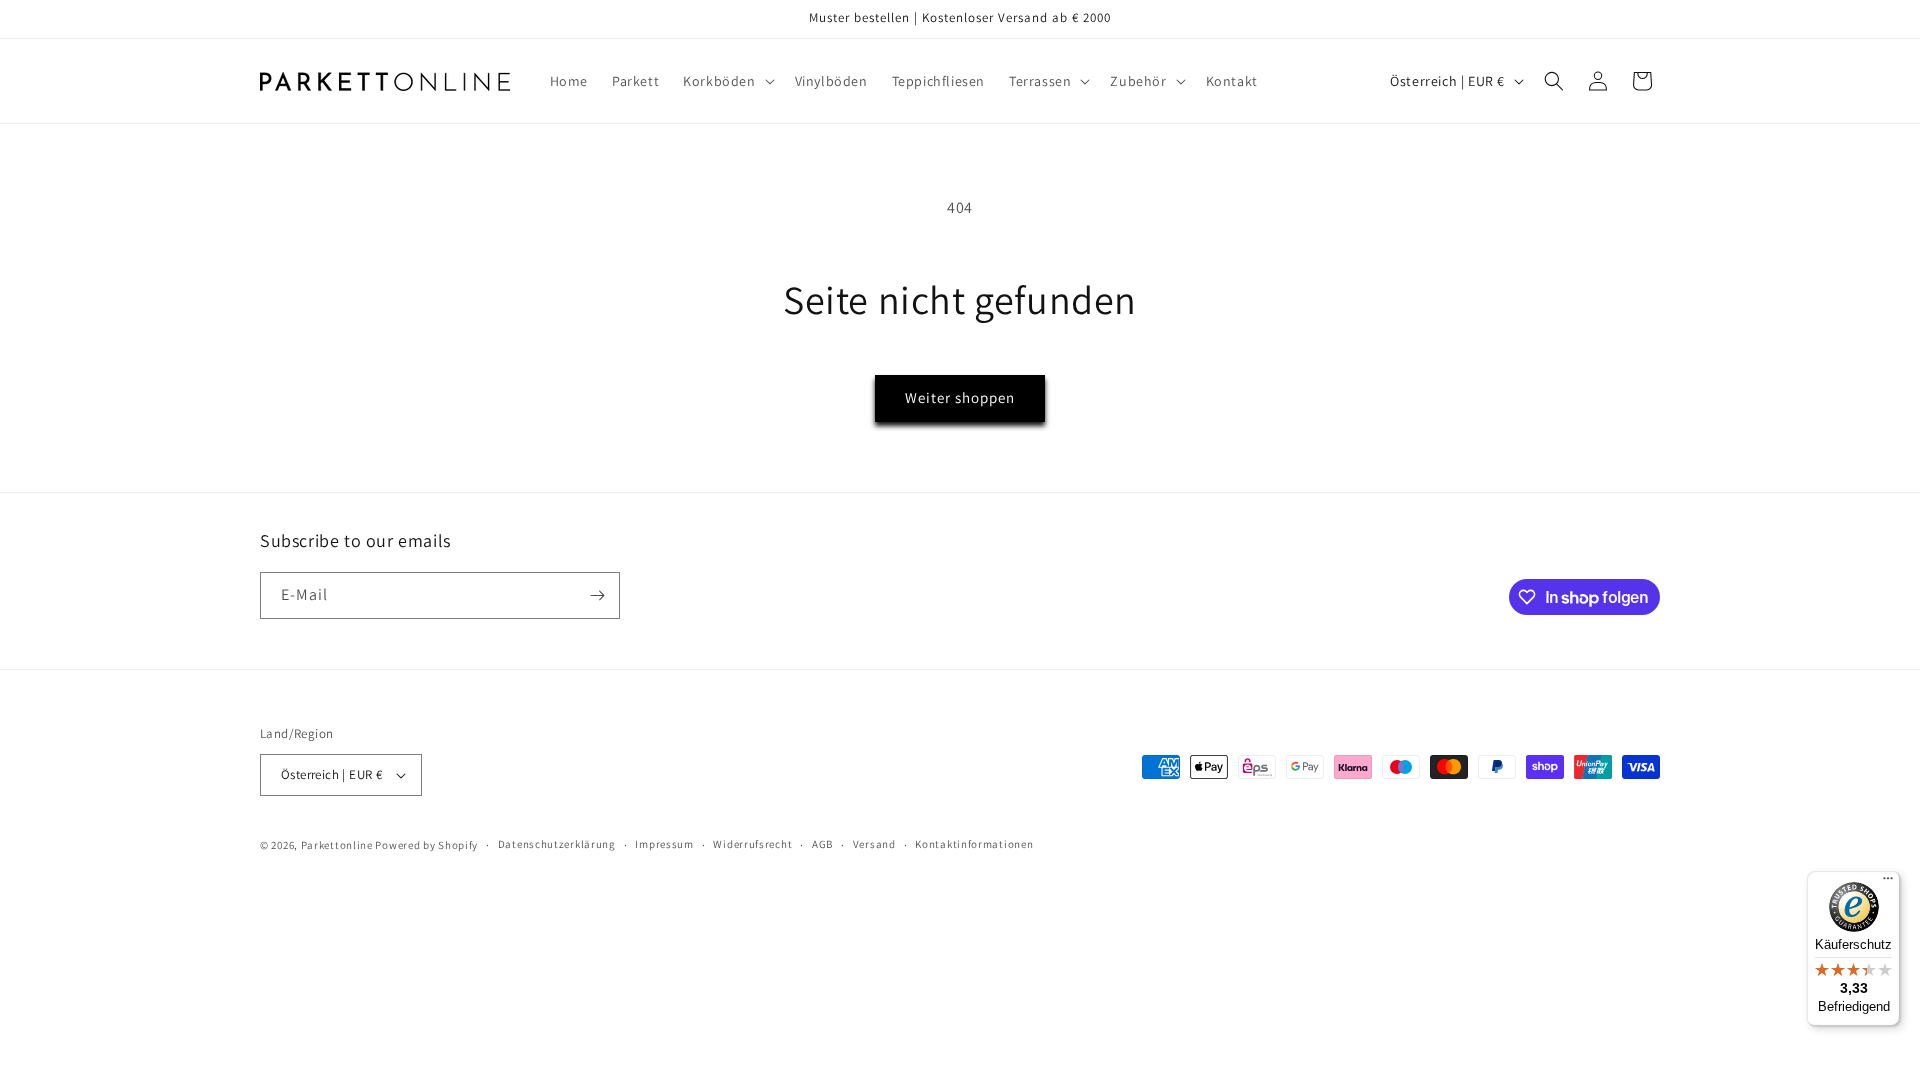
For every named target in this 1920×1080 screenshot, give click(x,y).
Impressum (664, 845)
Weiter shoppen (960, 397)
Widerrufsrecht (752, 845)
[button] (726, 81)
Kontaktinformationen (974, 845)
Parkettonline (337, 845)
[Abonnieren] (597, 595)
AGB (822, 845)
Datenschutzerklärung (557, 845)
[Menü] (1888, 883)
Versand (874, 845)
